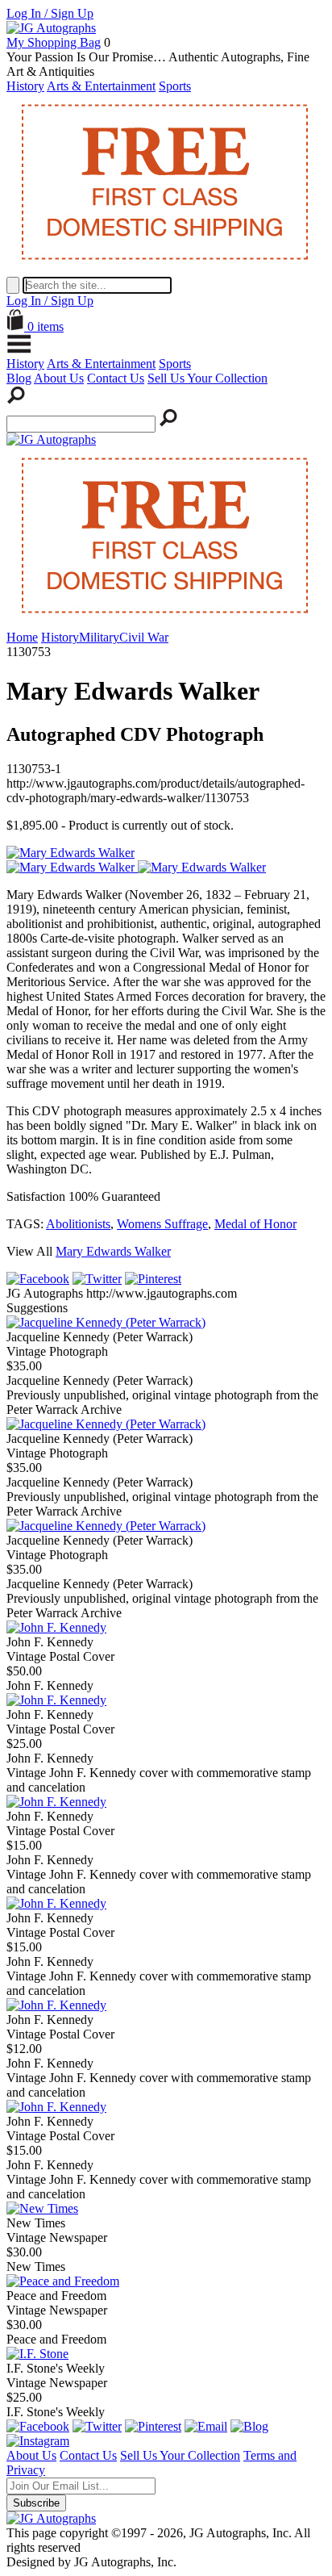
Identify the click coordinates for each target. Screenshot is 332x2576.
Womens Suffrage (162, 1224)
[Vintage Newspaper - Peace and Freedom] (63, 2281)
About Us (59, 378)
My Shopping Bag (54, 42)
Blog (19, 378)
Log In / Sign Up (50, 13)
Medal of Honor (255, 1224)
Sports (175, 86)
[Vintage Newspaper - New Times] (42, 2208)
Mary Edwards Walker (113, 1251)
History (25, 86)
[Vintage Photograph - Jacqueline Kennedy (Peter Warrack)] (106, 1322)
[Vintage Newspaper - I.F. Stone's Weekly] (37, 2354)
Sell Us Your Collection (207, 378)
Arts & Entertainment (101, 86)
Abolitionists (78, 1224)
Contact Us (116, 378)
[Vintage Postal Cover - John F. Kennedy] (56, 1627)
